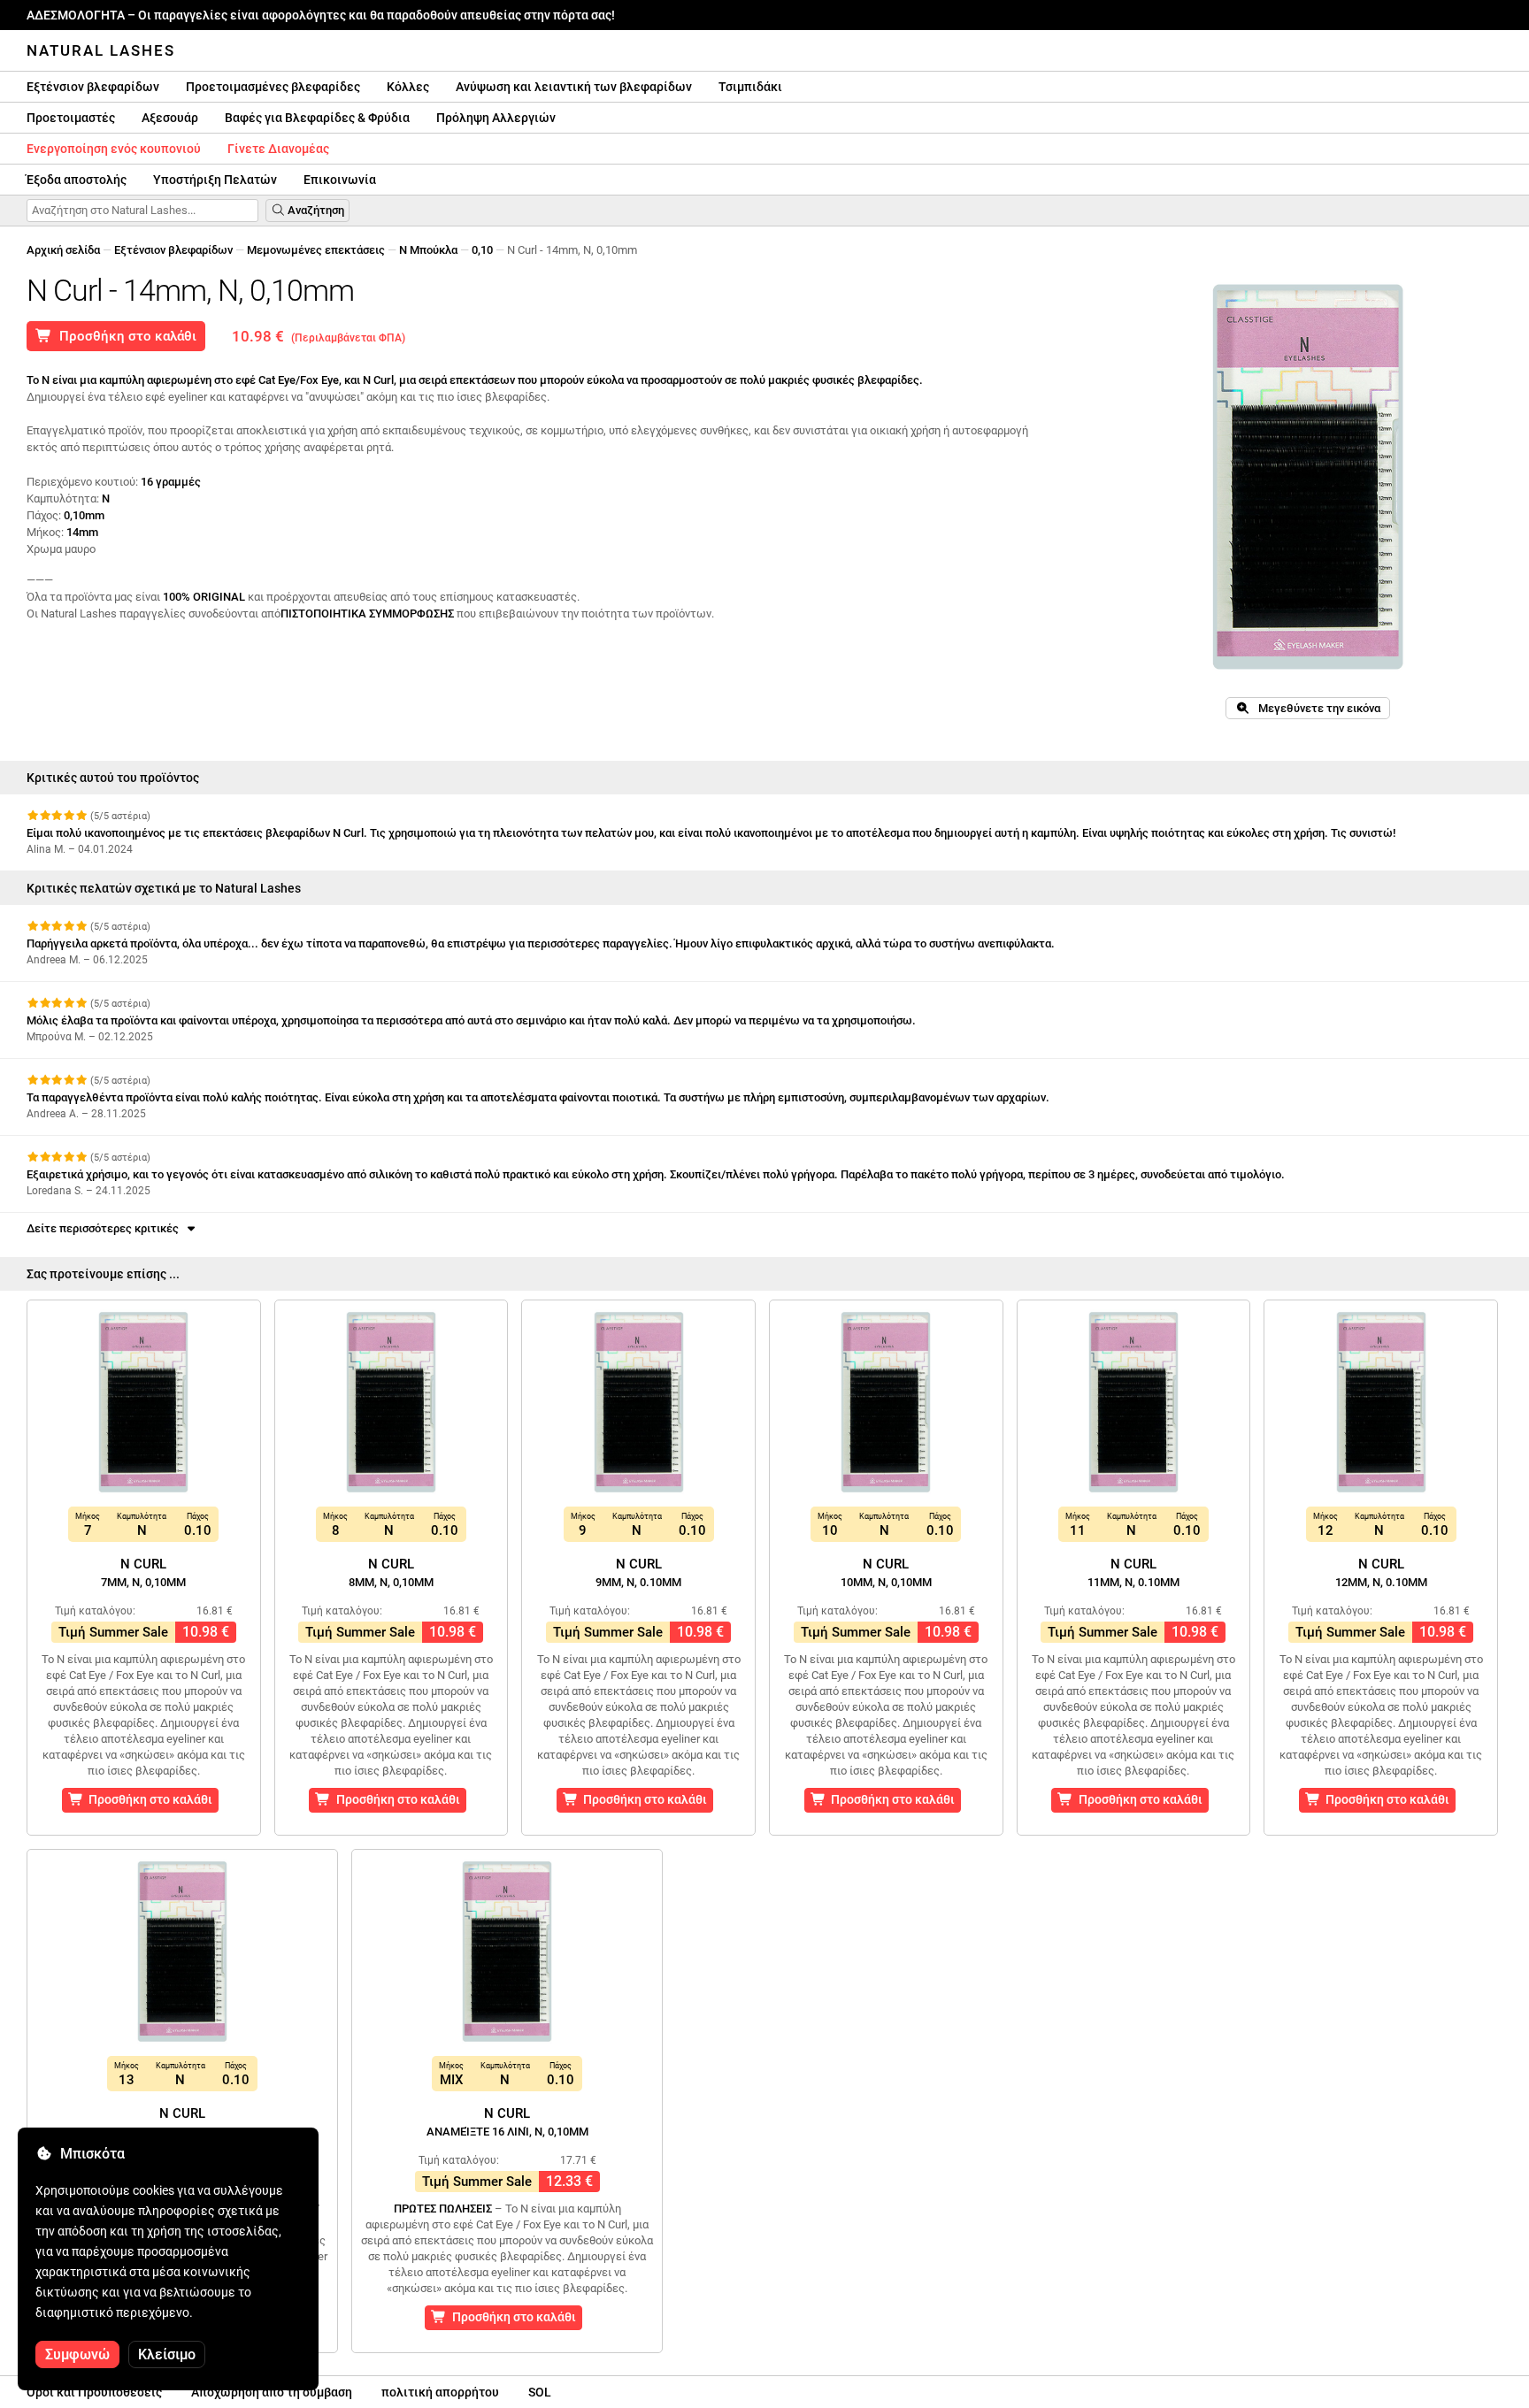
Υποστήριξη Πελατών (215, 180)
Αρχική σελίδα (63, 250)
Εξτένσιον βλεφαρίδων (93, 87)
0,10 (482, 250)
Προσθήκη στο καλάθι (124, 336)
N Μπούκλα (428, 250)
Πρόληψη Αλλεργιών (496, 118)
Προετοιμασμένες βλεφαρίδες (273, 87)
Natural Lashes (101, 50)
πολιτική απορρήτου (440, 2392)
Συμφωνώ (77, 2354)
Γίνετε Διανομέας (278, 149)
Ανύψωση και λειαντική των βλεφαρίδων (574, 87)
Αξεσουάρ (170, 118)
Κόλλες (408, 87)
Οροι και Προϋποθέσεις (94, 2392)
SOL (540, 2392)
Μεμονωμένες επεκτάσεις (316, 250)
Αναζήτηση (315, 210)
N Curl (143, 1572)
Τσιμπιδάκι (750, 87)
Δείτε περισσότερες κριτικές (105, 1228)
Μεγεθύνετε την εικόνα (1315, 708)
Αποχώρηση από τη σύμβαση (272, 2392)
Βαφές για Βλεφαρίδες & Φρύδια (317, 118)
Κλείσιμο (167, 2354)
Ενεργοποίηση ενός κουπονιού (114, 149)
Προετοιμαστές (71, 118)
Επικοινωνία (340, 180)
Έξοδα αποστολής (77, 180)
